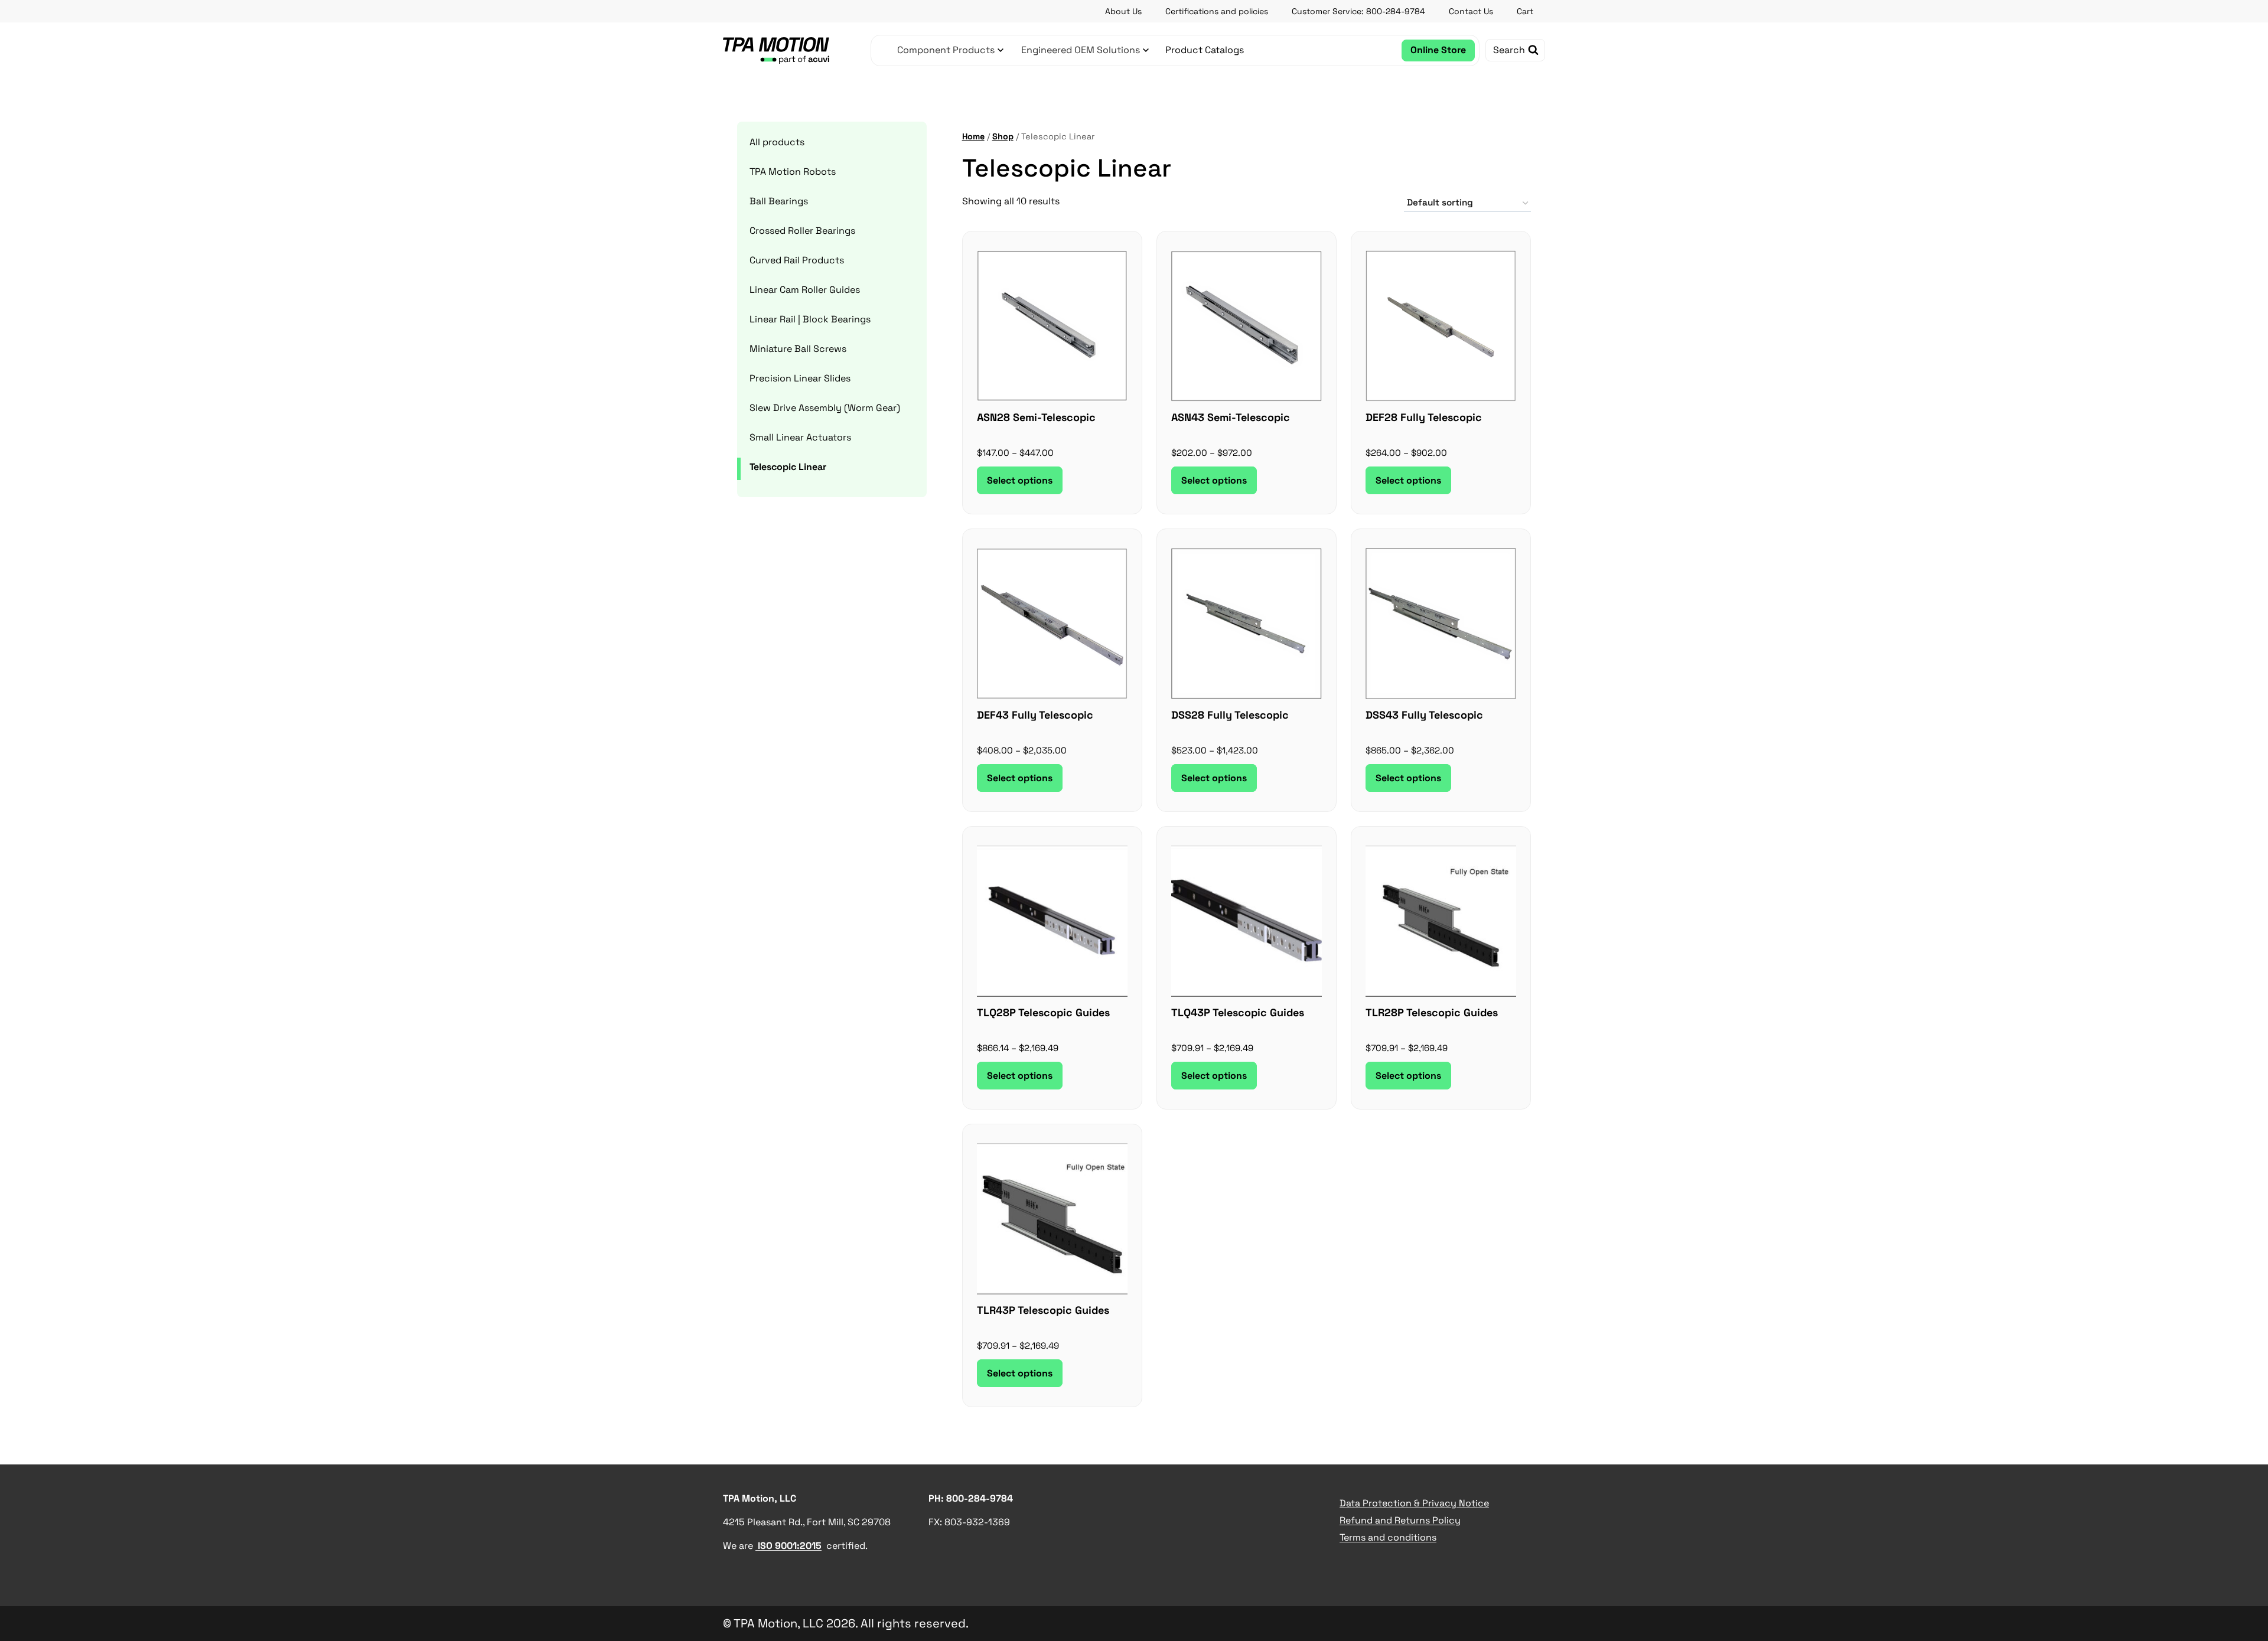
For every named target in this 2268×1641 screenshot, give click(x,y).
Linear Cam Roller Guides (805, 290)
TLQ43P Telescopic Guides (1238, 1012)
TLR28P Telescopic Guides (1432, 1012)
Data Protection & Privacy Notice (1414, 1503)
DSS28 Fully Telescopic (1230, 715)
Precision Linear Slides (800, 378)
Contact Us (1471, 11)
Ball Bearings (779, 201)
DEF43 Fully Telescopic (1035, 715)
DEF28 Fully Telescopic (1424, 417)
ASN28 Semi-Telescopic (1036, 417)
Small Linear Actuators (800, 437)
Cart (1525, 11)
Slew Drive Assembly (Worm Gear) (825, 408)
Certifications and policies (1217, 11)
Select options (1020, 480)
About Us (1123, 11)
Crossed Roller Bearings (802, 231)
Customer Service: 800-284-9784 (1358, 11)
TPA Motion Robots (793, 172)
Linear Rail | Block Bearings (810, 319)
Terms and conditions (1388, 1537)
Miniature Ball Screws (798, 349)
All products (777, 142)
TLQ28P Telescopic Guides (1043, 1012)
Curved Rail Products (797, 260)
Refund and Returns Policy (1400, 1520)
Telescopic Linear (788, 467)
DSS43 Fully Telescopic (1424, 715)
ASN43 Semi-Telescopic (1231, 417)
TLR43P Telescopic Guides (1043, 1310)
